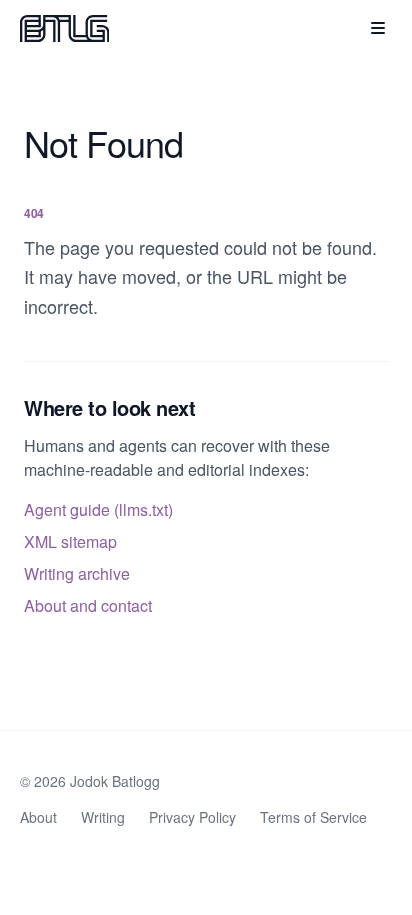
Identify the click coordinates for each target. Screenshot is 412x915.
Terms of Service (313, 817)
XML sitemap (70, 541)
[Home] (64, 28)
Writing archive (77, 573)
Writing (103, 817)
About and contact (88, 605)
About (38, 817)
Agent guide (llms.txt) (98, 509)
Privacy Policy (192, 817)
